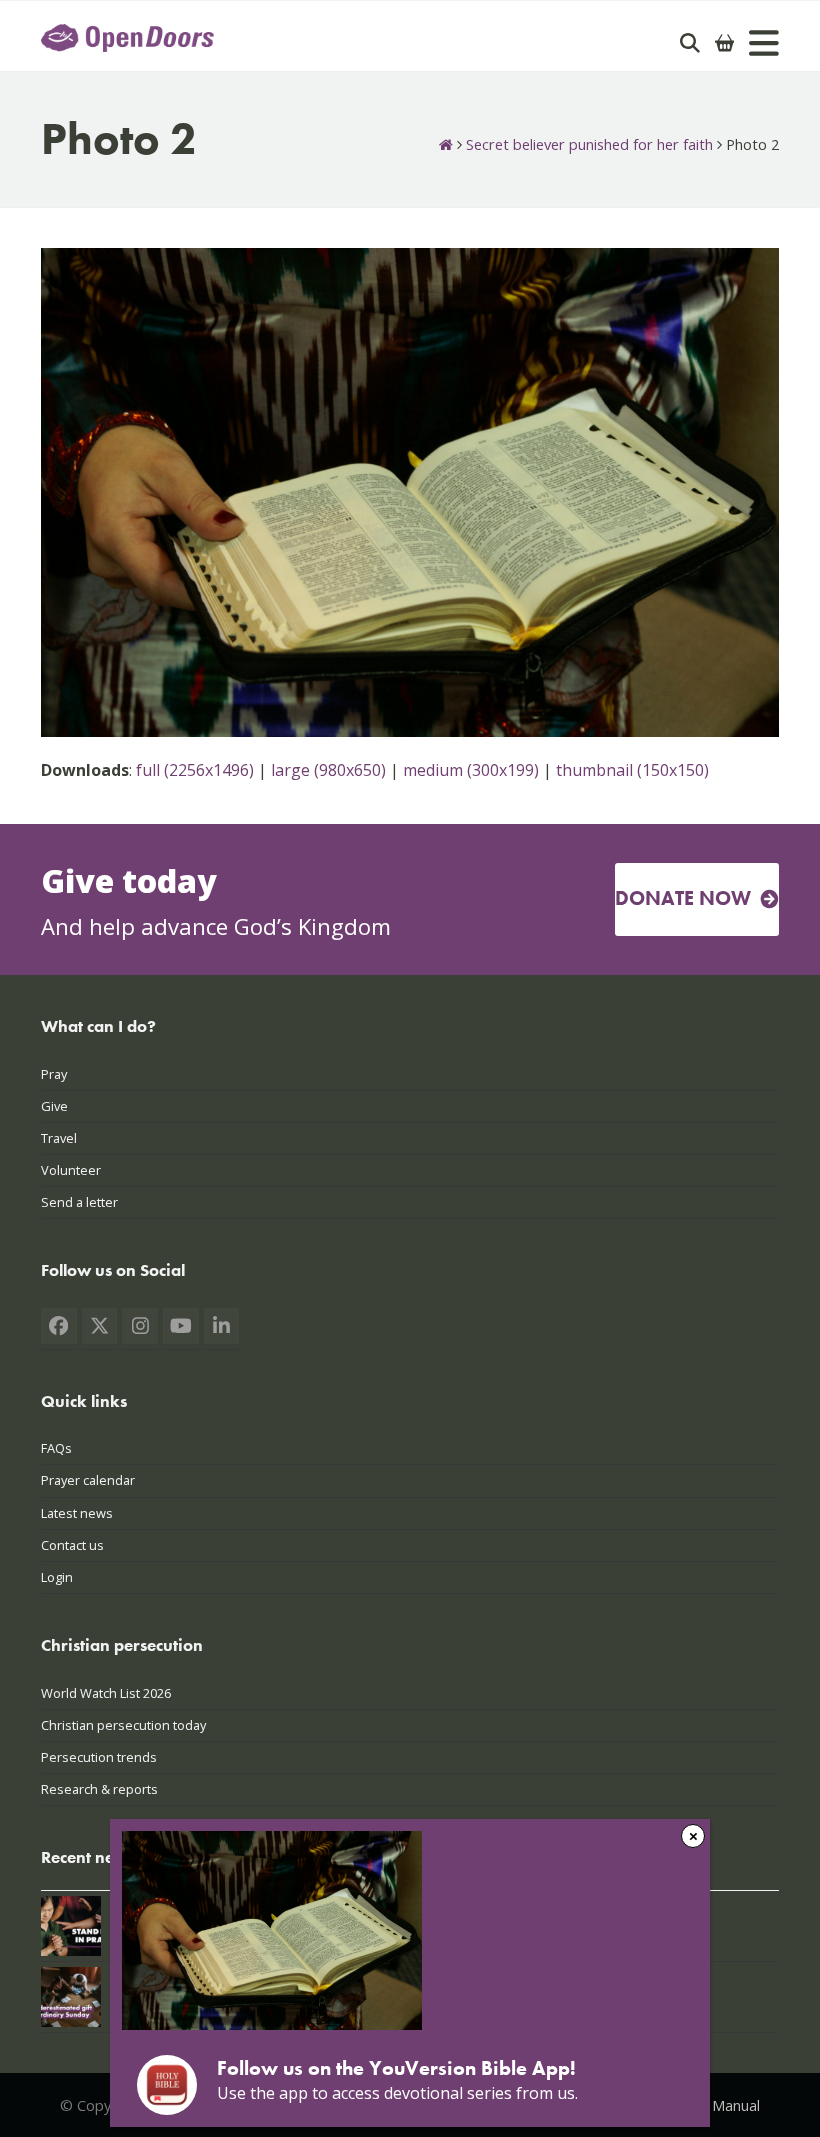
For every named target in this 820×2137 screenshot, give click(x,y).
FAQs (56, 1448)
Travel (59, 1138)
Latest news (77, 1513)
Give (54, 1106)
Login (57, 1577)
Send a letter (79, 1202)
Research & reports (99, 1789)
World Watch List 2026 (106, 1693)
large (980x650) (328, 770)
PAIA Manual (718, 2105)
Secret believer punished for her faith (589, 144)
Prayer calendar (88, 1480)
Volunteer (71, 1170)
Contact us (72, 1545)
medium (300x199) (471, 770)
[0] (725, 43)
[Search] (690, 43)
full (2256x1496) (195, 770)
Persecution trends (99, 1757)
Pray (54, 1074)
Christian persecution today (123, 1725)
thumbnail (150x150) (632, 770)
